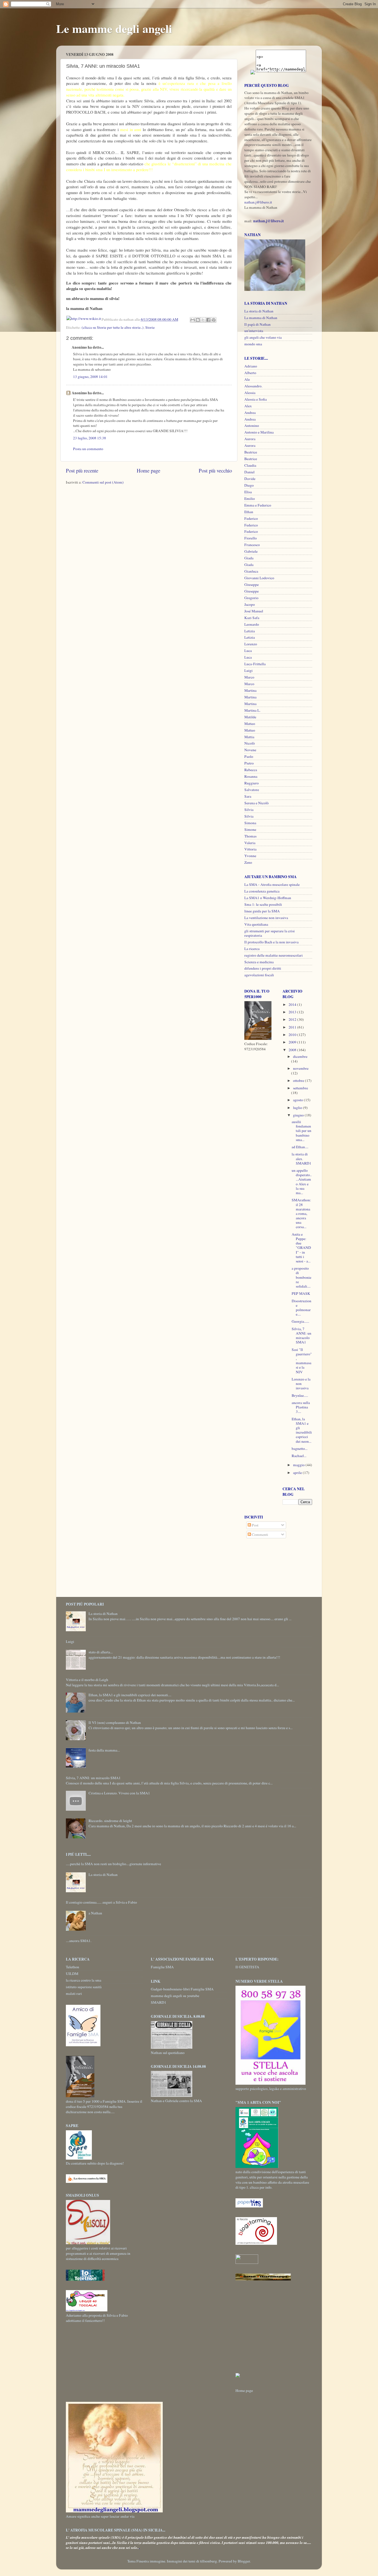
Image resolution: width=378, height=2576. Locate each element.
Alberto (250, 373)
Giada (249, 558)
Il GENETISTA (247, 1967)
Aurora (250, 439)
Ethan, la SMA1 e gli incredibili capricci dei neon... (302, 1430)
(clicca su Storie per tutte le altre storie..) (113, 327)
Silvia (249, 810)
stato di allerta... (101, 1652)
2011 (293, 1027)
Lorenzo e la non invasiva (301, 1384)
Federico (251, 518)
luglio (298, 1108)
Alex (248, 406)
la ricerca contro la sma (84, 1980)
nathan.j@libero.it (258, 202)
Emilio (250, 499)
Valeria (250, 843)
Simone (250, 829)
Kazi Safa (252, 618)
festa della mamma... (104, 1750)
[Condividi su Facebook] (208, 320)
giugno (299, 1115)
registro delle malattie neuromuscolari (274, 955)
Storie (150, 327)
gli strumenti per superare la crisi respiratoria (270, 933)
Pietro (249, 763)
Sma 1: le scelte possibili (263, 904)
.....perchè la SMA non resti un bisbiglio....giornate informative (113, 1864)
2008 (293, 1050)
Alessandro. (253, 386)
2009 (293, 1042)
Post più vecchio (215, 470)
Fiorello (251, 538)
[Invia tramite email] (193, 320)
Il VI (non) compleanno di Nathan (115, 1722)
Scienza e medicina (259, 962)
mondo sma (253, 344)
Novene (250, 750)
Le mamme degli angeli (114, 28)
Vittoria (250, 849)
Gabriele (251, 551)
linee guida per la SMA (262, 911)
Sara (248, 796)
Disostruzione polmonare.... (301, 1308)
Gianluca (251, 571)
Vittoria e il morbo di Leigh (87, 1680)
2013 (293, 1012)
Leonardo (252, 624)
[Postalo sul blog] (198, 320)
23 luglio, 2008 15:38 (90, 438)
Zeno (248, 862)
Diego (249, 485)
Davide (250, 479)
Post (255, 1525)
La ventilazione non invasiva (266, 918)
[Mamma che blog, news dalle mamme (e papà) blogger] (247, 2262)
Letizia (250, 631)
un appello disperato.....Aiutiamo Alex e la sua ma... (302, 1182)
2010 (293, 1035)
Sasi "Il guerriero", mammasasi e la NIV (302, 1361)
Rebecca (251, 770)
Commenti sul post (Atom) (103, 482)
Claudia (250, 465)
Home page (148, 470)
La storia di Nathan (259, 311)
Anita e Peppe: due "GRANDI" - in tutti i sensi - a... (301, 1248)
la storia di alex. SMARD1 (301, 1158)
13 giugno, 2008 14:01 (90, 377)
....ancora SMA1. (79, 1941)
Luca (248, 651)
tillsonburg (209, 2561)
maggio (299, 1465)
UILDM (72, 1974)
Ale (247, 379)
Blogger (244, 2561)
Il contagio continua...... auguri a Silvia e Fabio (101, 1902)
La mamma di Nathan (261, 318)
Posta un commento (88, 449)
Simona (250, 823)
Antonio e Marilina (259, 432)
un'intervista (254, 331)
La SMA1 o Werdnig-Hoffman (268, 898)
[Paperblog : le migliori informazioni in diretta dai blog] (249, 2206)
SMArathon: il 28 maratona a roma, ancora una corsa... (301, 1213)
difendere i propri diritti (263, 968)
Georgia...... (300, 1321)
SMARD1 (159, 2002)
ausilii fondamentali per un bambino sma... (301, 1131)
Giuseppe (252, 584)
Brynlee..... (300, 1395)
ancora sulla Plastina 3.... (301, 1407)
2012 (293, 1019)
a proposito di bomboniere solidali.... (301, 1277)
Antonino (252, 426)
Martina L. (252, 710)
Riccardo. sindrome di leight (110, 1821)
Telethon (73, 1967)
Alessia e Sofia (256, 399)
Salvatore (252, 790)
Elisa (248, 492)
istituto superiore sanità (84, 1987)
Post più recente (82, 470)
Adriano (251, 366)
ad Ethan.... (300, 1147)
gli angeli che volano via (263, 337)
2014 (293, 1004)
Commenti (260, 1534)
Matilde (250, 717)
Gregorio (251, 598)
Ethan (249, 512)
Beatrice (251, 452)
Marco (249, 677)
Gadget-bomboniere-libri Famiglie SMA (182, 1989)
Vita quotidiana (256, 924)
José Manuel (254, 611)
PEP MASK (301, 1293)
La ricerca (252, 949)
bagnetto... (300, 1448)
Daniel (249, 472)
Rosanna (251, 776)
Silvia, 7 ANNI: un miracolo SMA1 (301, 1336)
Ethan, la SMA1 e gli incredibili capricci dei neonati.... (130, 1695)
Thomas (250, 836)
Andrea (250, 413)
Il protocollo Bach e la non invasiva (271, 942)
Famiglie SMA (162, 1967)
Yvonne (250, 856)
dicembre (300, 1056)
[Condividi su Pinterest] (214, 320)
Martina (250, 690)
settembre (301, 1088)
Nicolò (250, 743)
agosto (298, 1100)
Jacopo (250, 604)
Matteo (250, 724)
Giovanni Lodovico (259, 578)
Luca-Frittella (255, 664)
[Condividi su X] (203, 320)
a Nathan (95, 1913)
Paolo (249, 756)
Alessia (250, 393)
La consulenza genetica (262, 891)
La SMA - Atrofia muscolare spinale (272, 884)
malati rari (74, 1993)
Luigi (248, 670)
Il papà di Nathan (257, 324)
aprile (298, 1473)
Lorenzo (251, 644)
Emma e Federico (258, 505)
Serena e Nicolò (257, 803)
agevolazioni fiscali (259, 975)
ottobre (299, 1080)
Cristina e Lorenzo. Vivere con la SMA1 (119, 1793)
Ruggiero (252, 783)
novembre (301, 1068)
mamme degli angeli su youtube (175, 1996)
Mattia (249, 737)
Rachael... (299, 1456)
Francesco (252, 545)
